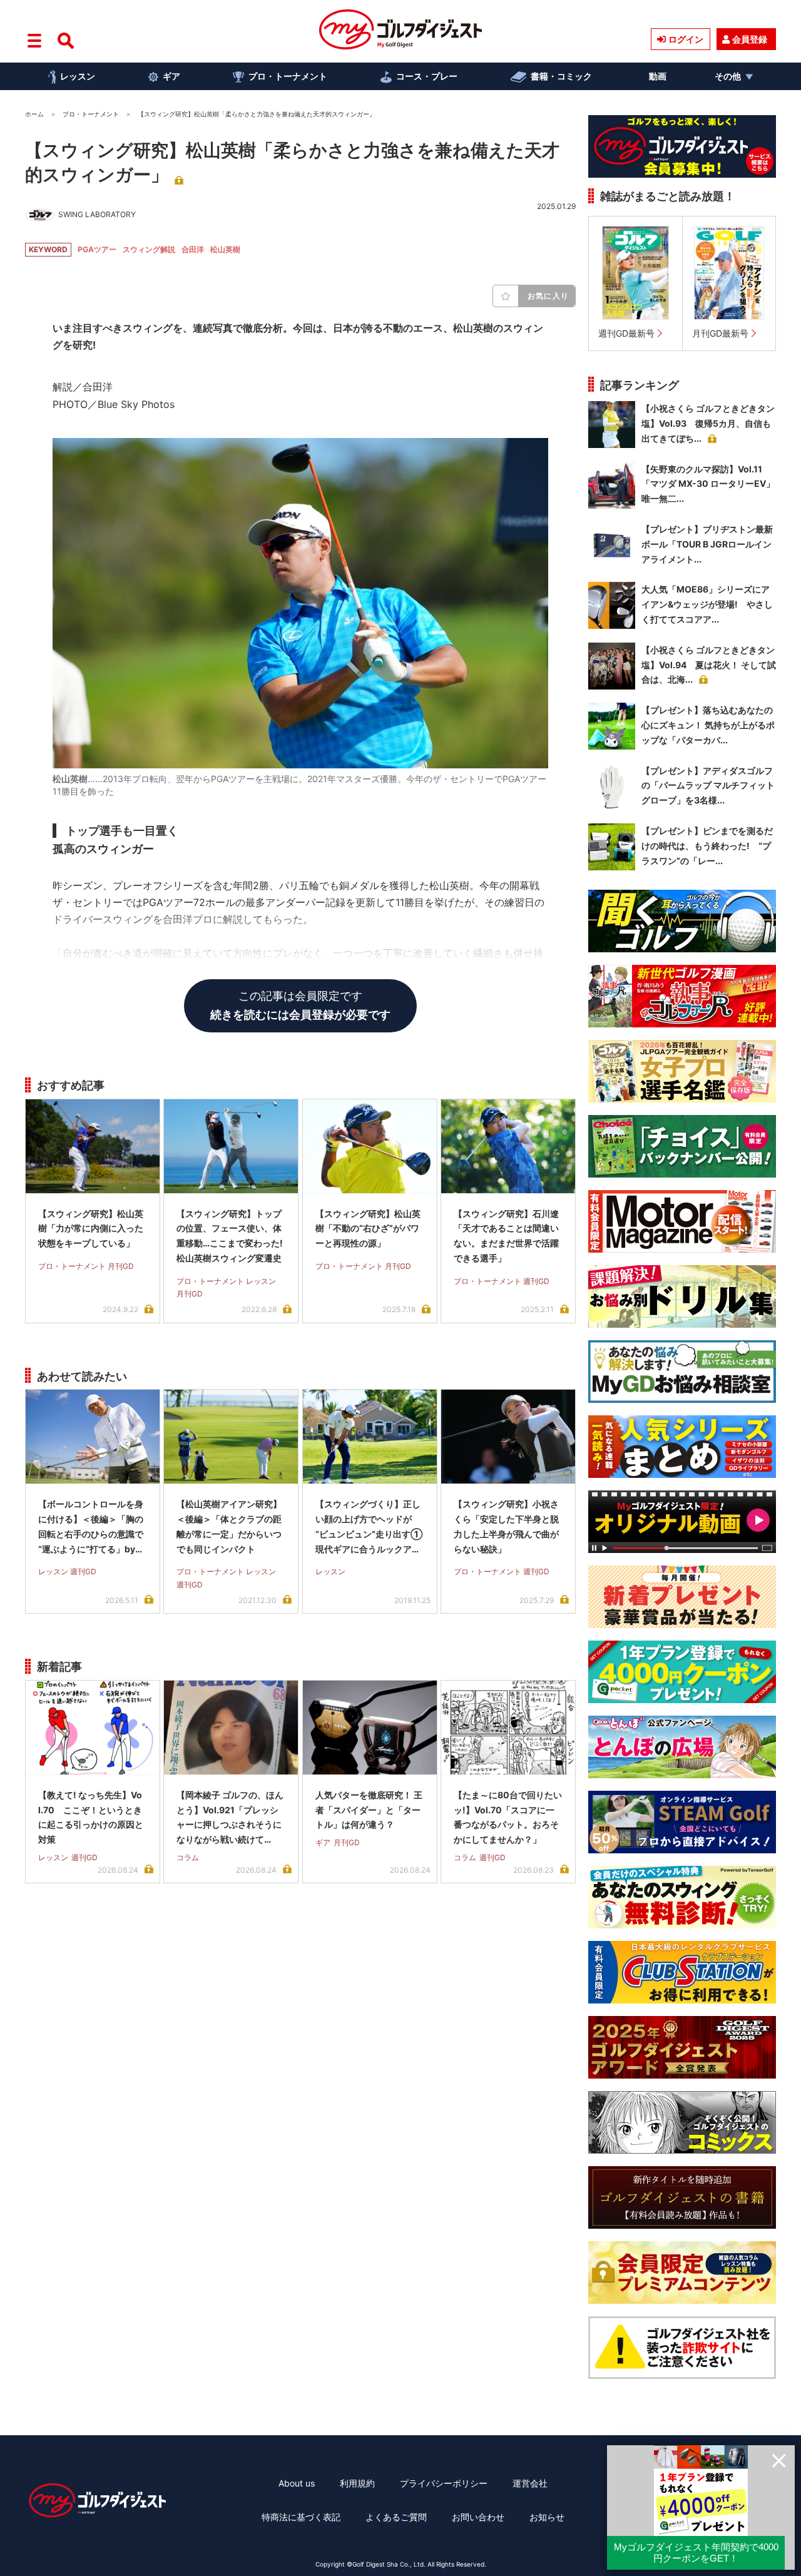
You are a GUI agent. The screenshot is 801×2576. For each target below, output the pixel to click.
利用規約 (357, 2483)
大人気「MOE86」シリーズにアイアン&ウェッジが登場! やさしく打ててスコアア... (707, 604)
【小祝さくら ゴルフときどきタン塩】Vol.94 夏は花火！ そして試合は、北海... (709, 665)
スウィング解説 (149, 249)
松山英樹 (225, 249)
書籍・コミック (561, 76)
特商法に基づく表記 (301, 2517)
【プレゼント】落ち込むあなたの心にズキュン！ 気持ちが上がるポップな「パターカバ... (708, 725)
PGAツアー (97, 249)
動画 (658, 76)
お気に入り (548, 296)
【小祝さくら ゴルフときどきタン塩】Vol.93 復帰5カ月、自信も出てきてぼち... (708, 423)
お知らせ (547, 2517)
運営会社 (530, 2483)
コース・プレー (427, 76)
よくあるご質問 (396, 2517)
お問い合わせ (478, 2517)
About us (297, 2483)
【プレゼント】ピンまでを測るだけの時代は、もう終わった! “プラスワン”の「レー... (707, 846)
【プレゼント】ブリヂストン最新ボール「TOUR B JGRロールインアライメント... (707, 544)
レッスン (78, 76)
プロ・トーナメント (288, 76)
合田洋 (193, 249)
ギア (171, 76)
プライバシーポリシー (444, 2483)
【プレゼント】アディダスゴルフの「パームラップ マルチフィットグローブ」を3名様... (708, 786)
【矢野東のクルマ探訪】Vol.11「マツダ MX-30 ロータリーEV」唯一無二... (708, 484)
